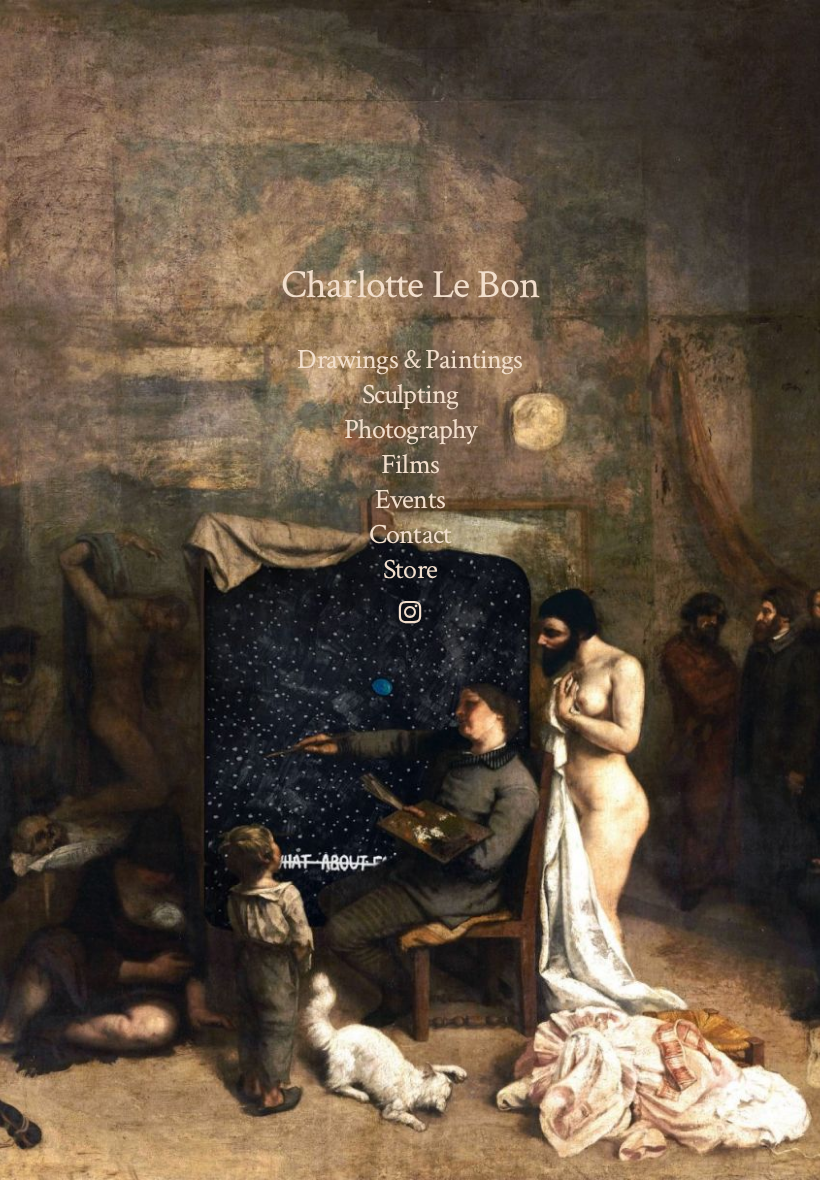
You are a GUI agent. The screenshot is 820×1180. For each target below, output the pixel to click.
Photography (410, 430)
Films (410, 465)
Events (410, 500)
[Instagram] (410, 612)
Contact (410, 535)
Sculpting (410, 395)
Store (410, 571)
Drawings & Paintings (409, 360)
